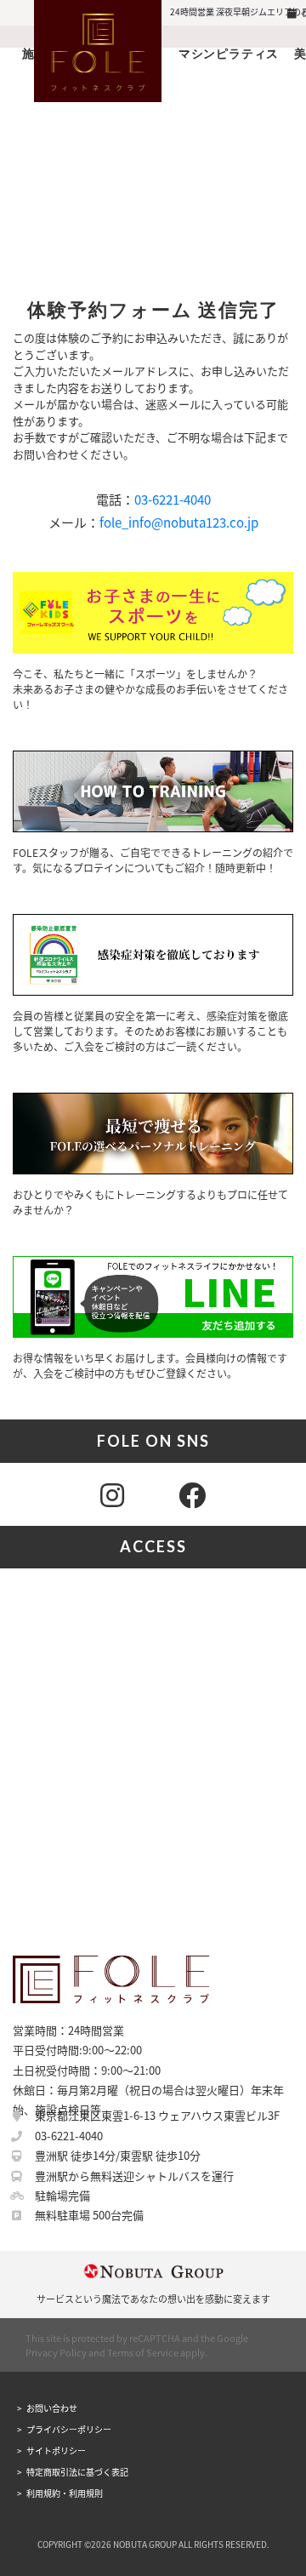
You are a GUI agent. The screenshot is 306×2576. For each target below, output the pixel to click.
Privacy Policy (56, 2352)
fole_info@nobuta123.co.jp (179, 522)
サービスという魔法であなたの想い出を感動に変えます (153, 2299)
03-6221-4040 (173, 499)
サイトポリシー (56, 2450)
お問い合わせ (52, 2408)
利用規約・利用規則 (65, 2493)
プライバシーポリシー (69, 2429)
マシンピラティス (229, 53)
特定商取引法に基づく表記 (77, 2472)
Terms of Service (143, 2352)
